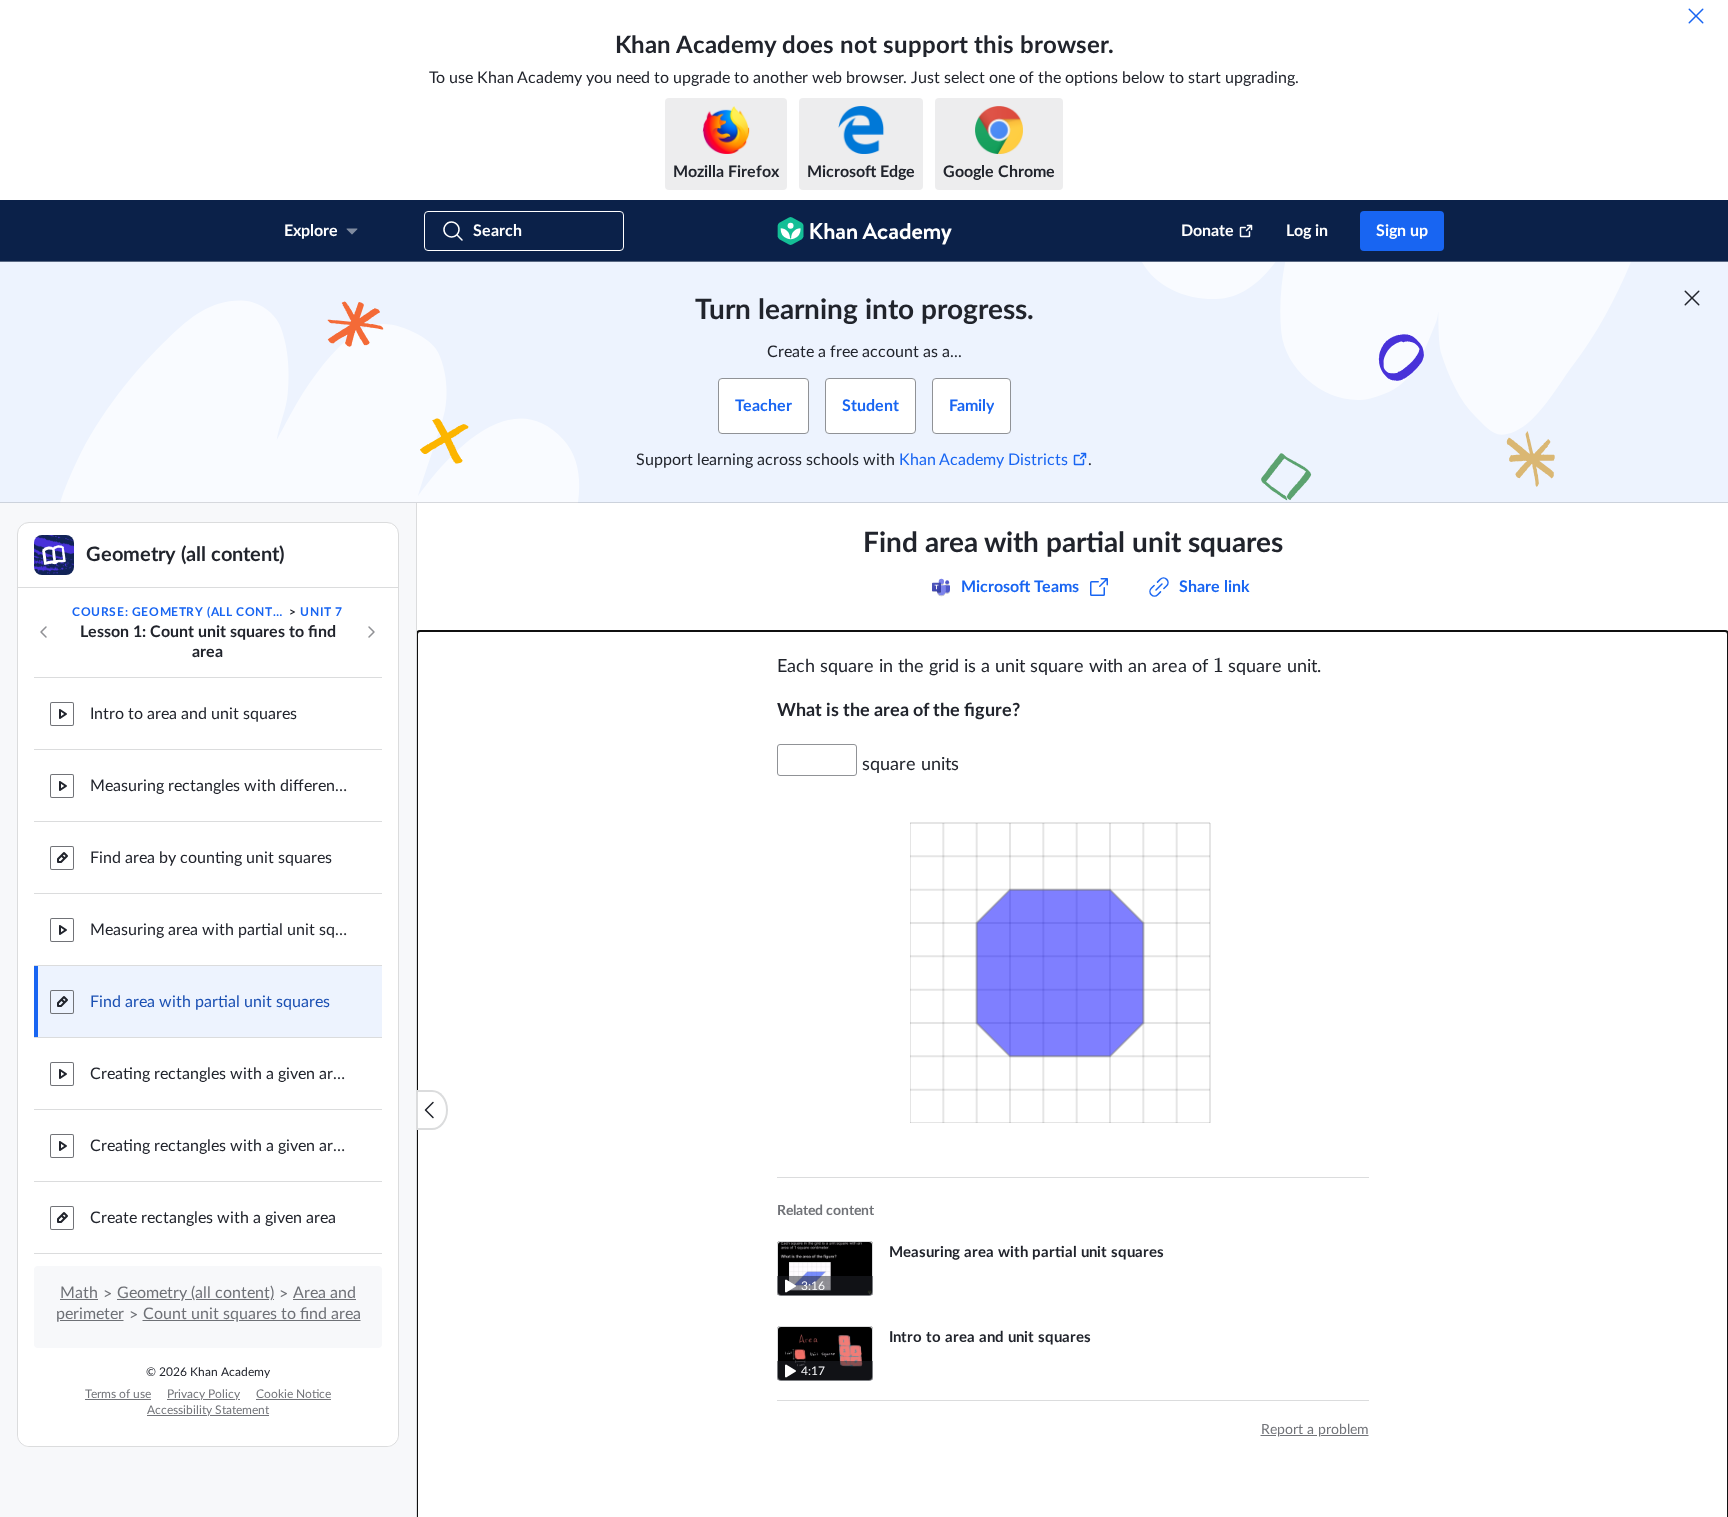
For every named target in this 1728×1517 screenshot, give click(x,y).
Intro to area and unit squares (193, 714)
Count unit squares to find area (252, 1314)
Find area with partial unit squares (210, 1002)
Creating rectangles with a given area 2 (220, 1146)
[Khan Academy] (864, 231)
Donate (1207, 231)
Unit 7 (321, 612)
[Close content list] (432, 1110)
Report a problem (1315, 1430)
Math (79, 1293)
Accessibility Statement (208, 1410)
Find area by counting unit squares (211, 858)
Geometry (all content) (195, 1293)
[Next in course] (371, 632)
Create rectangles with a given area (213, 1218)
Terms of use (118, 1394)
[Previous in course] (44, 632)
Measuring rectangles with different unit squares (220, 786)
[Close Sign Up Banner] (1692, 298)
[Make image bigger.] (1072, 960)
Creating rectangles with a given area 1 (220, 1074)
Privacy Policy (203, 1394)
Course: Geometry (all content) (179, 612)
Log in (1307, 231)
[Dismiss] (1696, 16)
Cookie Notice (293, 1394)
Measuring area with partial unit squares (220, 930)
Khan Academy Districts (983, 460)
